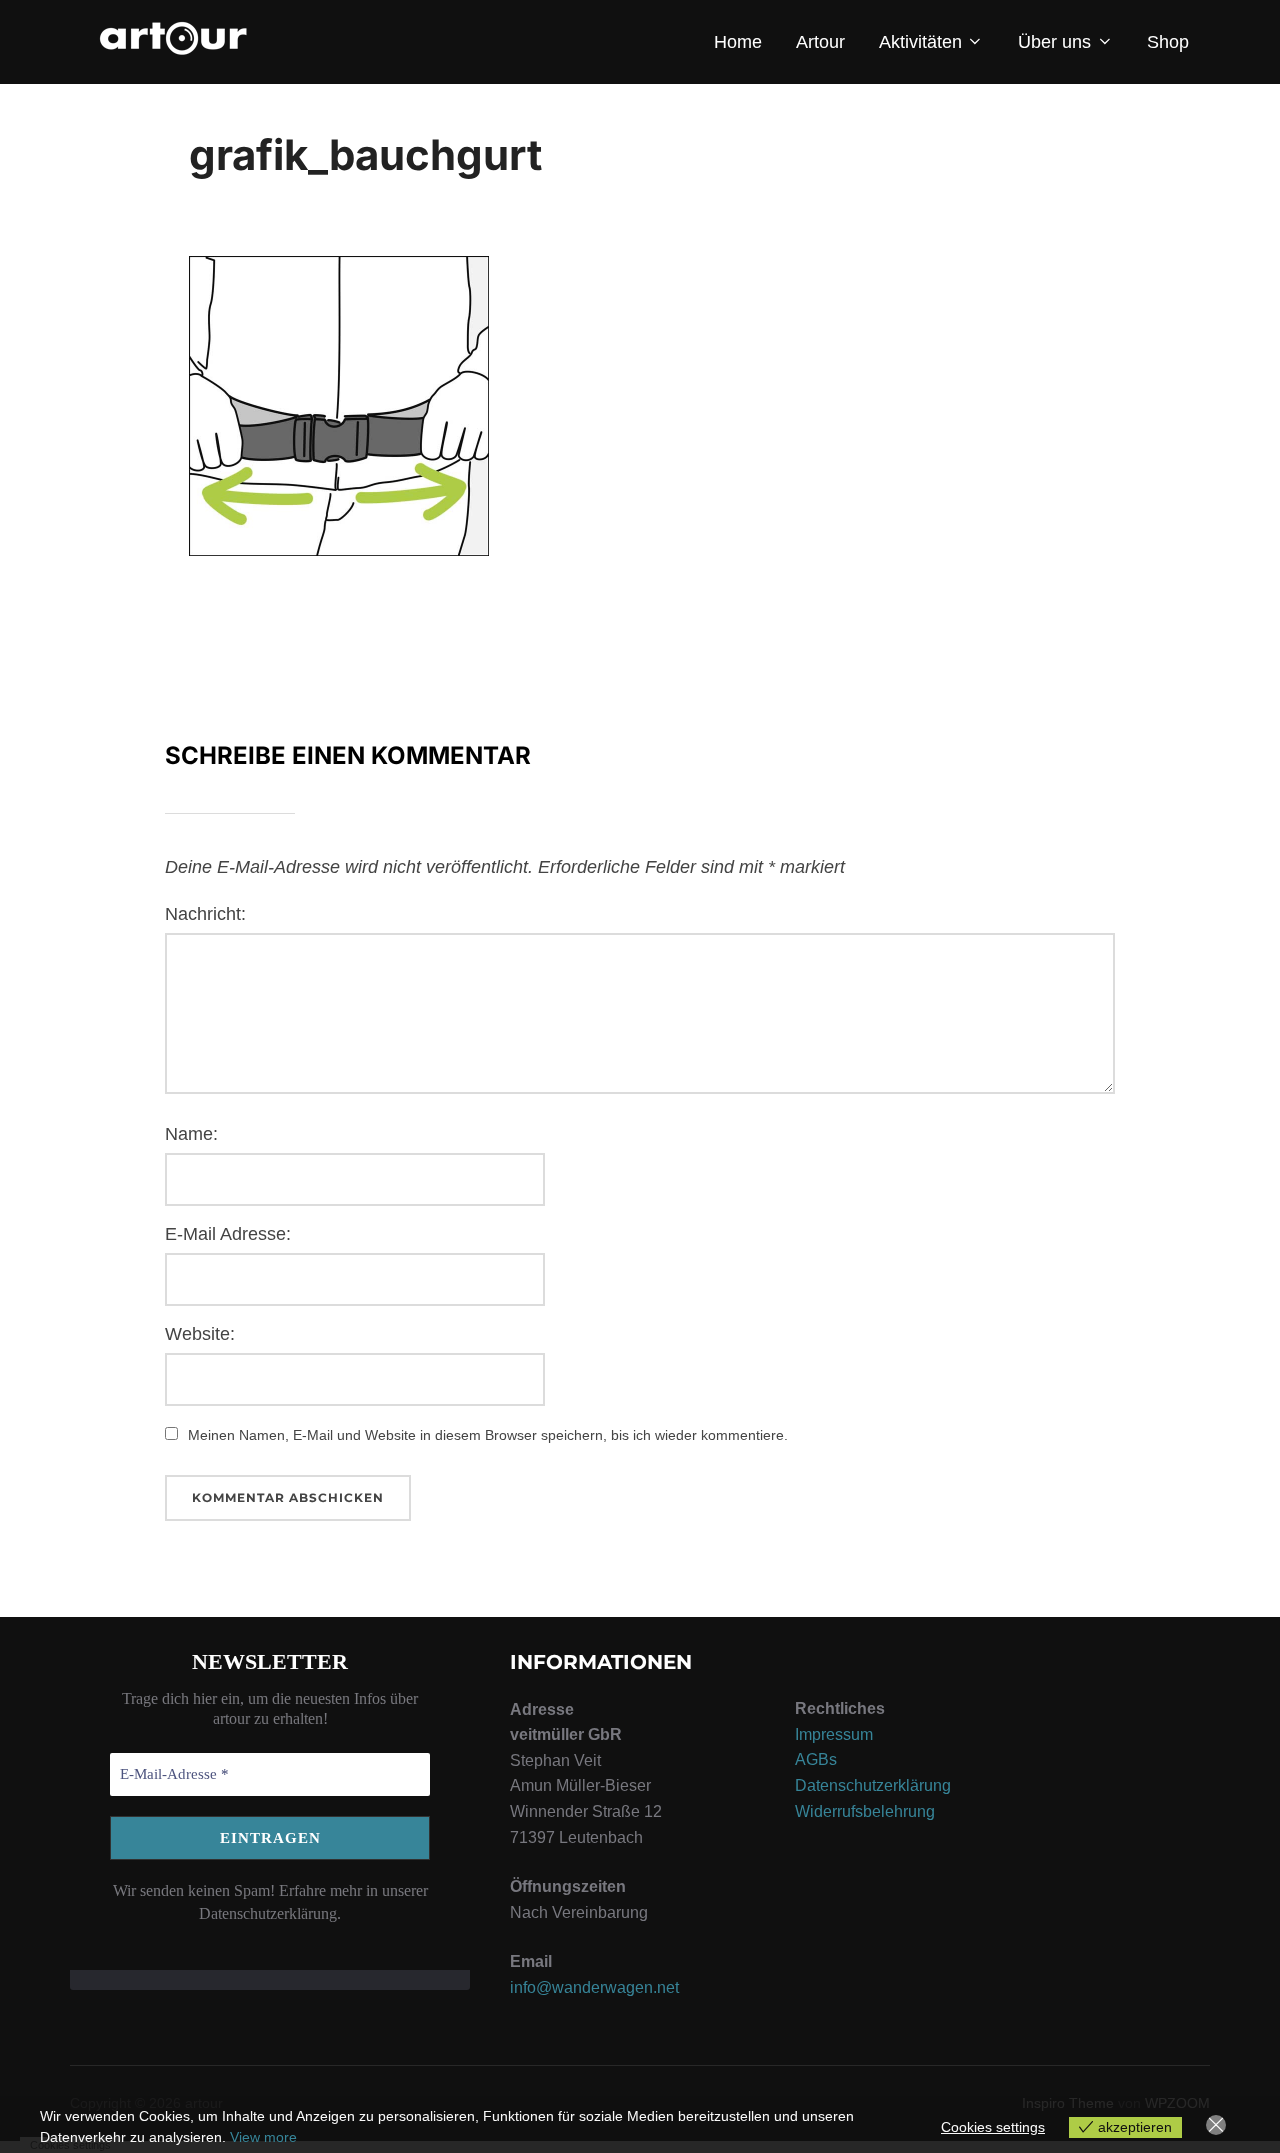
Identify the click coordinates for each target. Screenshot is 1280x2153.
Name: (191, 1134)
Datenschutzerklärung (873, 1785)
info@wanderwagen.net (594, 1987)
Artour (820, 42)
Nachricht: (205, 914)
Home (738, 42)
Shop (1168, 42)
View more (263, 2137)
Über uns (1054, 42)
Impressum (834, 1734)
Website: (200, 1334)
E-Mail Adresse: (228, 1234)
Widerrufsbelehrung (865, 1811)
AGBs (816, 1759)
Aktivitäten (920, 42)
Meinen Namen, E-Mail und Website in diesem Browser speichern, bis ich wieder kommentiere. (488, 1435)
